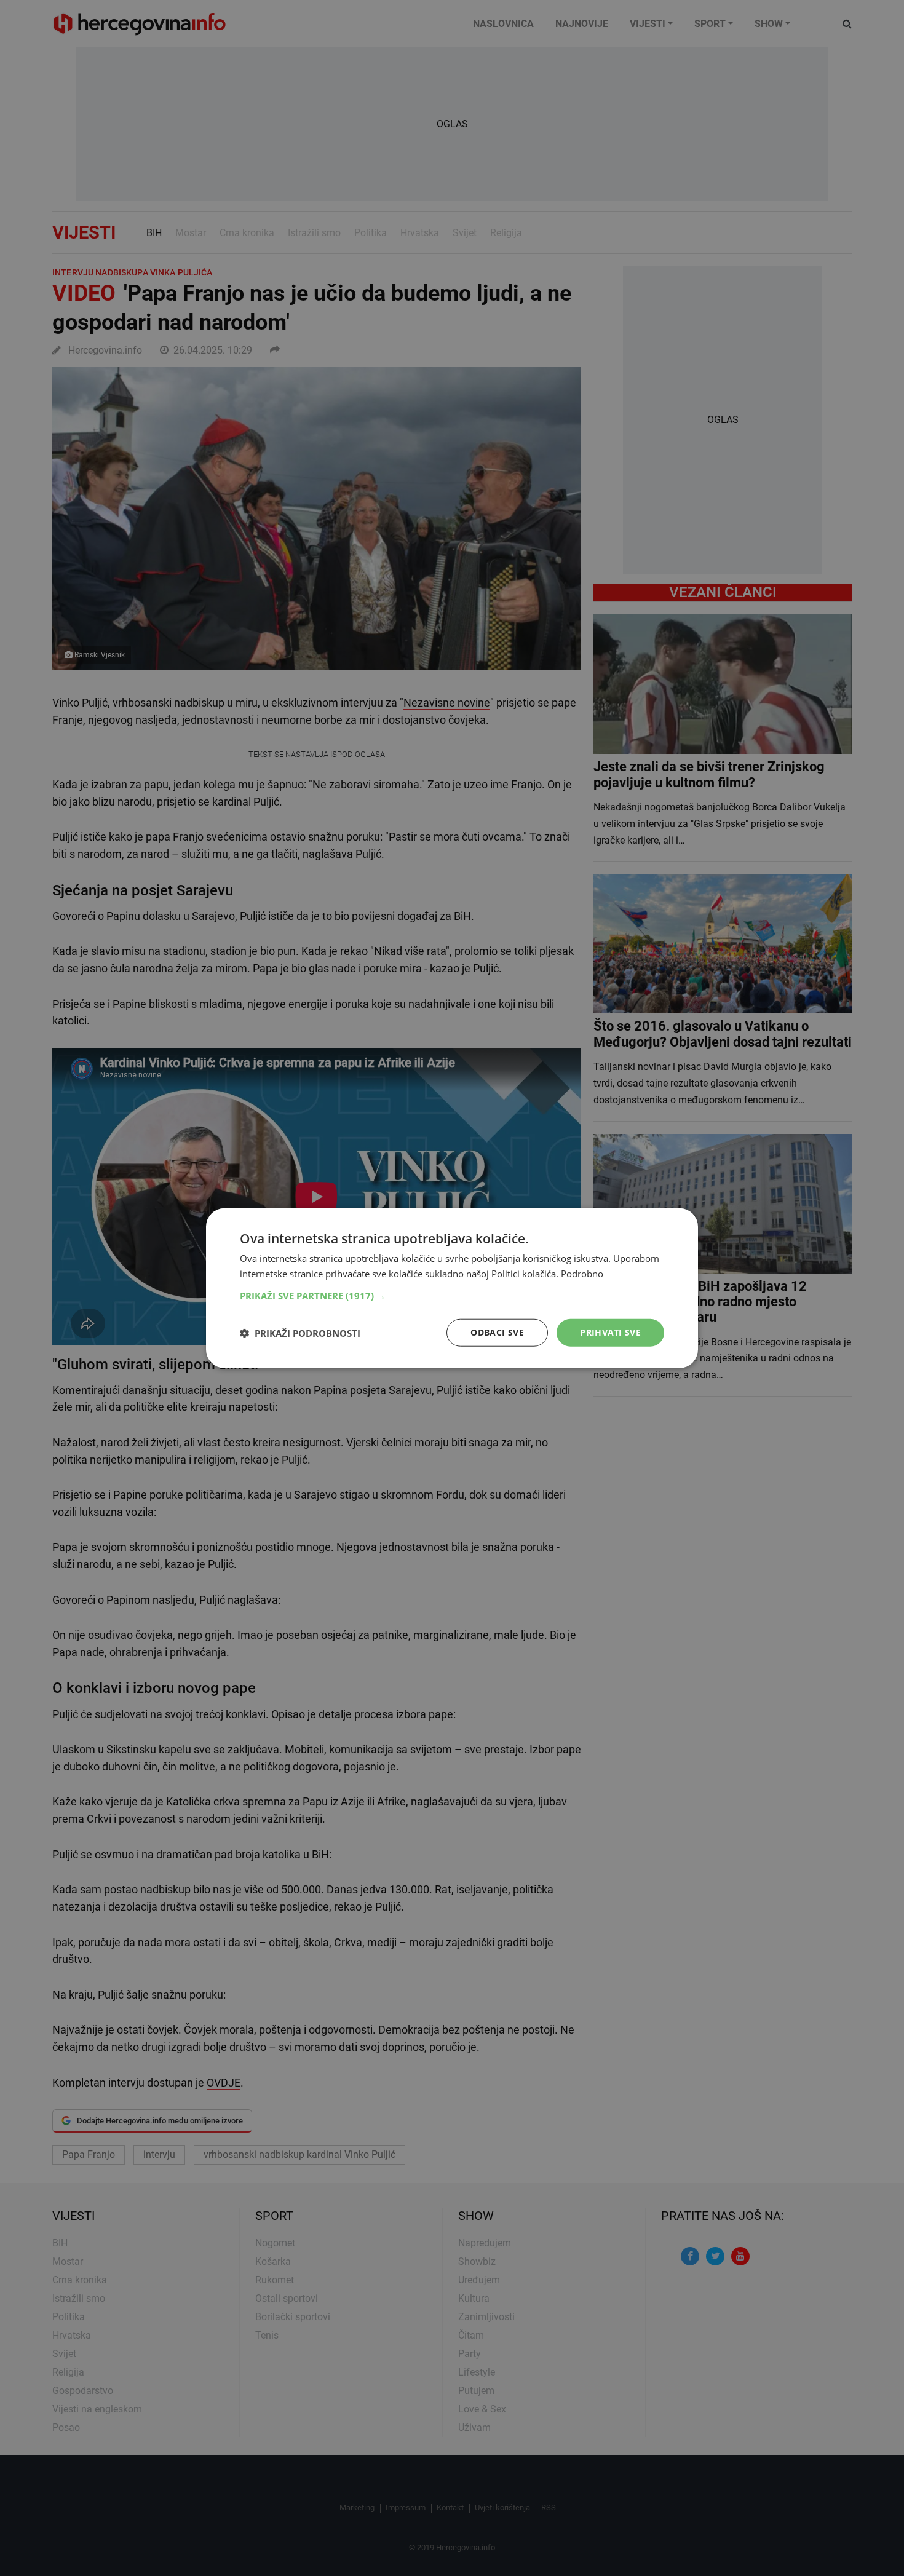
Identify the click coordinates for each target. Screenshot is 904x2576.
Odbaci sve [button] (497, 1332)
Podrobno (582, 1273)
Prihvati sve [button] (610, 1332)
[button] (452, 1296)
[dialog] (452, 1288)
